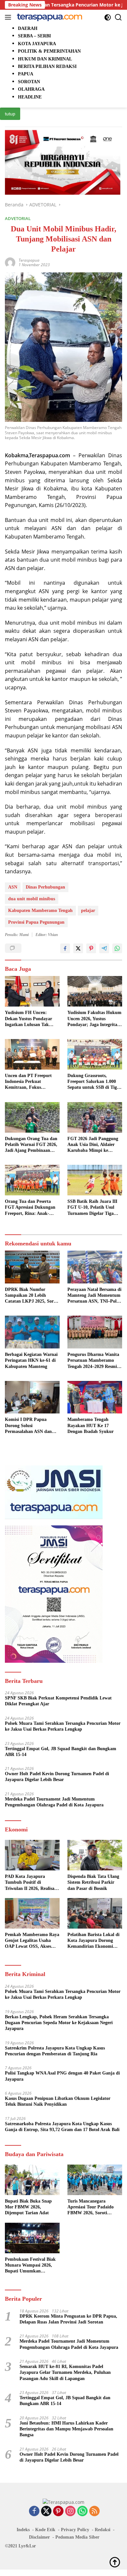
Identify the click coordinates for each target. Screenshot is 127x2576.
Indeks (23, 2530)
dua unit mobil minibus (32, 899)
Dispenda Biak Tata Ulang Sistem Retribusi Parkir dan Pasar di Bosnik (93, 1882)
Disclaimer (39, 2537)
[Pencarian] (118, 17)
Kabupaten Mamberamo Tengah (40, 911)
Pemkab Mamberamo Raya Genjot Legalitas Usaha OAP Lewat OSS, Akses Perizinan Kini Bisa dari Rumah (32, 1941)
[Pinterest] (58, 2511)
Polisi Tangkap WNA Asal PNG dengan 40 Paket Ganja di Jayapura (62, 2076)
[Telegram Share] (104, 948)
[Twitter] (46, 2511)
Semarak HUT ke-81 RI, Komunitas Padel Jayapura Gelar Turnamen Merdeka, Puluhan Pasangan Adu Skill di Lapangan (65, 2372)
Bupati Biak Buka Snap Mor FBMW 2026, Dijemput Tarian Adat (28, 2207)
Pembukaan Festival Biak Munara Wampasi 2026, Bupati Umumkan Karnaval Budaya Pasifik (30, 2266)
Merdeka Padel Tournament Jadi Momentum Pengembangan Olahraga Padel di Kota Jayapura (54, 1802)
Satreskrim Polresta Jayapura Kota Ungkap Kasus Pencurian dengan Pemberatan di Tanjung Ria (55, 2051)
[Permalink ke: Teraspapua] (10, 262)
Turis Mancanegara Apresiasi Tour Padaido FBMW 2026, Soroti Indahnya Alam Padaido (92, 2207)
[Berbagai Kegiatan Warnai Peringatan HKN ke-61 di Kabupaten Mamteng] (32, 1332)
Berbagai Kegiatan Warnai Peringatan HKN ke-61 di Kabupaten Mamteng (31, 1360)
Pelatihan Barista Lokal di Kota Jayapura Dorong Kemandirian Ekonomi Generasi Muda (93, 1941)
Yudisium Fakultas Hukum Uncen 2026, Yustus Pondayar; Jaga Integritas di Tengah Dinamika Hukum (94, 1019)
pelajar (88, 911)
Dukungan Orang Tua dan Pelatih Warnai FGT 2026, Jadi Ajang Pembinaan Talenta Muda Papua (31, 1145)
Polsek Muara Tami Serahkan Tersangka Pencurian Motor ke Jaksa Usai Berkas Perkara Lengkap (63, 1726)
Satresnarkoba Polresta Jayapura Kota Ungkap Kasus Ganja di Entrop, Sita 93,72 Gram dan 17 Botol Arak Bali (62, 2127)
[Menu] (9, 17)
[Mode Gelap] (108, 17)
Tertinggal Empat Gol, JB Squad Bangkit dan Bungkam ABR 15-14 (61, 1752)
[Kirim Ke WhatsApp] (117, 948)
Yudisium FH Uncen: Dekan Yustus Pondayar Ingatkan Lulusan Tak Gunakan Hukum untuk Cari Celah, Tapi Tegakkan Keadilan (32, 1019)
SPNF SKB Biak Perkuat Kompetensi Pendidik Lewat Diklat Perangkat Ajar (58, 1701)
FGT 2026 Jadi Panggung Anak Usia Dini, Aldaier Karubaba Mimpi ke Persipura (93, 1145)
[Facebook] (34, 2511)
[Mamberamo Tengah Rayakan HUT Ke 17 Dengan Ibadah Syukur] (95, 1397)
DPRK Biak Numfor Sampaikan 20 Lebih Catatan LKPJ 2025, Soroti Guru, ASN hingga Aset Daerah (32, 1296)
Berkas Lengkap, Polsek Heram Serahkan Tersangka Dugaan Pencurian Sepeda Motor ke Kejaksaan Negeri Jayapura (59, 2023)
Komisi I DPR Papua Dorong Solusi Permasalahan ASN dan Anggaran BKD (28, 1426)
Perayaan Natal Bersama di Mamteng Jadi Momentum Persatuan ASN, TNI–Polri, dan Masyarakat (94, 1296)
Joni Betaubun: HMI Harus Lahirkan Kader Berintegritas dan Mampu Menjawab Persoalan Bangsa (66, 2429)
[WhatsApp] (82, 2511)
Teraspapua (29, 260)
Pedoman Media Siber (77, 2537)
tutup (10, 114)
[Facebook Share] (65, 948)
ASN (13, 887)
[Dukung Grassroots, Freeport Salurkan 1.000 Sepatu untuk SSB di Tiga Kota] (95, 1054)
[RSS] (94, 2511)
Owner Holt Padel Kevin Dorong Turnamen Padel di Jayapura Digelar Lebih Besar (57, 1777)
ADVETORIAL (18, 218)
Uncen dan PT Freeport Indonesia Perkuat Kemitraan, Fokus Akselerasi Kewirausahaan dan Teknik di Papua (31, 1082)
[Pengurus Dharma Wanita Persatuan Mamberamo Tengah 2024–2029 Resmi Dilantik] (95, 1332)
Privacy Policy (75, 2530)
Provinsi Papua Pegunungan (36, 922)
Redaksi (103, 2530)
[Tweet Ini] (78, 948)
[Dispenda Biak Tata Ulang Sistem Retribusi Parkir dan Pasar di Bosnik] (95, 1855)
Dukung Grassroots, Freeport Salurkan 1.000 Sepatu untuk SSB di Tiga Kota (93, 1082)
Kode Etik (45, 2530)
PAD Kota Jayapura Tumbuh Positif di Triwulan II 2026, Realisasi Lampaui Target (31, 1883)
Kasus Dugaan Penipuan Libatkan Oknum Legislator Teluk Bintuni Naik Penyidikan (58, 2101)
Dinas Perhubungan (45, 887)
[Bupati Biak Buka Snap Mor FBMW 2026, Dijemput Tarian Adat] (32, 2180)
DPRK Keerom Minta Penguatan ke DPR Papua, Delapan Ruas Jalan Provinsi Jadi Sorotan (68, 2319)
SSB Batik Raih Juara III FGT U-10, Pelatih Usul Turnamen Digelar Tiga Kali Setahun (92, 1208)
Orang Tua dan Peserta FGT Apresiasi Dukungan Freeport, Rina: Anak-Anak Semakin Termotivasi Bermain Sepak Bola (32, 1208)
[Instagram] (70, 2511)
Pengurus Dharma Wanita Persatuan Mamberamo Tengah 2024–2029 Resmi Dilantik (93, 1361)
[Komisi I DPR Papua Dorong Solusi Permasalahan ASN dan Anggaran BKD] (32, 1397)
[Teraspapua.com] (49, 17)
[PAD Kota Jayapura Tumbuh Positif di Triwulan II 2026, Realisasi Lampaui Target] (32, 1855)
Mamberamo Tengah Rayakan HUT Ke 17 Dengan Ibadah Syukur (91, 1425)
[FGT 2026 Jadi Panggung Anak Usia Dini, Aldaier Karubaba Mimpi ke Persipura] (95, 1117)
